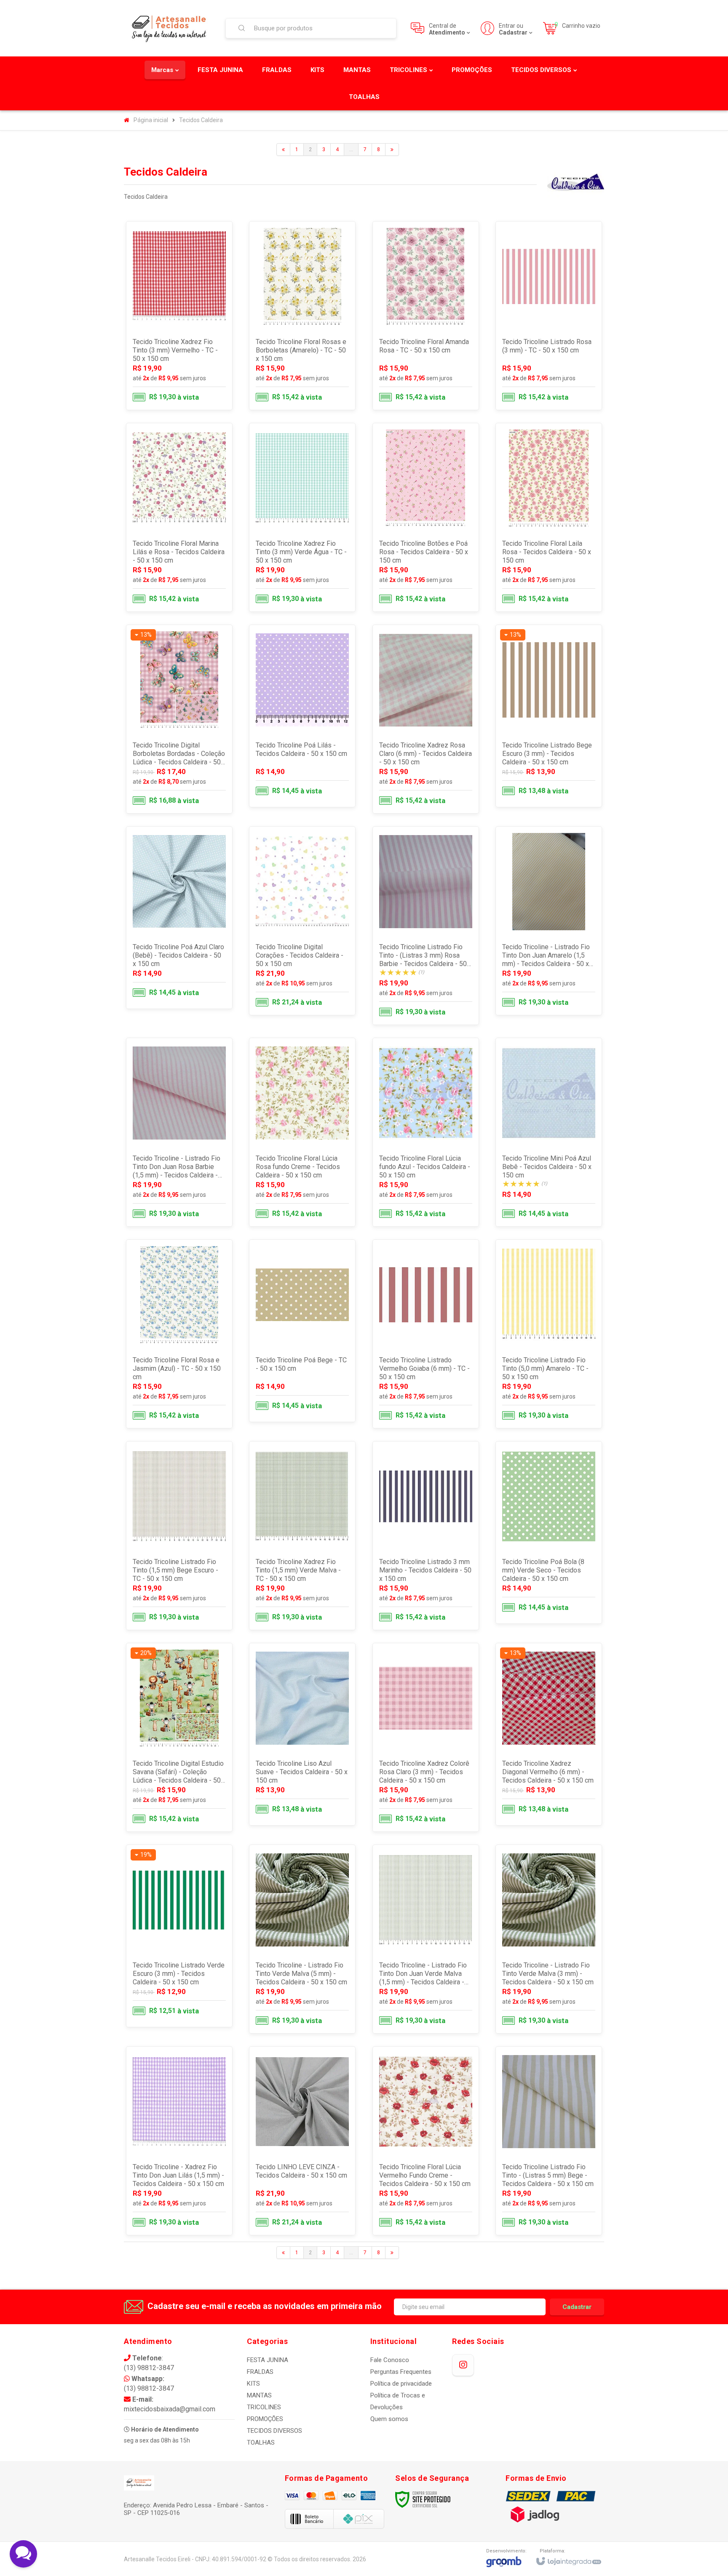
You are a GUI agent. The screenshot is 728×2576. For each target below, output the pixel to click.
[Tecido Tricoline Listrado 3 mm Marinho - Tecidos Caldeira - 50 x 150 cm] (426, 1536)
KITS (253, 2384)
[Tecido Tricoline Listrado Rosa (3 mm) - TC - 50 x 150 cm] (549, 316)
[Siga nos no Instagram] (463, 2365)
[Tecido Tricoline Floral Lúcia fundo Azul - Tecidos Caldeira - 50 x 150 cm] (426, 1132)
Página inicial (151, 120)
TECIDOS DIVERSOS (274, 2431)
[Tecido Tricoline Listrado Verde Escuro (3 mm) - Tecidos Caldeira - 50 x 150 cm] (179, 1936)
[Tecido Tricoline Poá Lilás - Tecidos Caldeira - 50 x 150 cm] (302, 716)
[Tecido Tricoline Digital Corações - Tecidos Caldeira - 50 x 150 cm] (302, 921)
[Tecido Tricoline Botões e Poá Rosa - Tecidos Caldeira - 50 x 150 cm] (426, 517)
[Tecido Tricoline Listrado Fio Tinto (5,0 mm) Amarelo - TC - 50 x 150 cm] (549, 1334)
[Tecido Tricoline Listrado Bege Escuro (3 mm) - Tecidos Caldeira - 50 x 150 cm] (549, 716)
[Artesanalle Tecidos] (169, 28)
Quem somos (389, 2419)
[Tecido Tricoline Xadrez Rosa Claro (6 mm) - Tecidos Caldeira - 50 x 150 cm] (426, 719)
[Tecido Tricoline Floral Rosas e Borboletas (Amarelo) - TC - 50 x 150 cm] (302, 316)
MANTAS (259, 2395)
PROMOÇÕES (265, 2419)
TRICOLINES (264, 2407)
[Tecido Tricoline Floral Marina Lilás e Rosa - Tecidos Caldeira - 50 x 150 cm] (179, 517)
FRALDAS (260, 2372)
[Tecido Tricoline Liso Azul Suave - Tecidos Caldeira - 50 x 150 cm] (302, 1734)
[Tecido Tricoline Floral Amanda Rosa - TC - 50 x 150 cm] (426, 316)
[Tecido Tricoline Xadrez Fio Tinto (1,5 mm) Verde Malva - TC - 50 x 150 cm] (302, 1536)
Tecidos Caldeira (201, 120)
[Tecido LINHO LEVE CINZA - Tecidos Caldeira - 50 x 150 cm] (302, 2141)
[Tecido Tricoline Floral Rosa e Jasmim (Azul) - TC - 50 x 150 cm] (179, 1334)
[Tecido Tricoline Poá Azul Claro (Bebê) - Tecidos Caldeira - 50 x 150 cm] (179, 918)
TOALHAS (261, 2443)
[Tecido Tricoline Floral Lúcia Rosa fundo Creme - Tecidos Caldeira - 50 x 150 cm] (302, 1132)
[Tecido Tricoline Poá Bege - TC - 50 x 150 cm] (302, 1331)
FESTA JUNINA (268, 2360)
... (351, 149)
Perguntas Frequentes (401, 2372)
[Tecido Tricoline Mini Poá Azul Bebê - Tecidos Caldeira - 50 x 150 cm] (549, 1132)
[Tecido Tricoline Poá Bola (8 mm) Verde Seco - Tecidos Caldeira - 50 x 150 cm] (549, 1532)
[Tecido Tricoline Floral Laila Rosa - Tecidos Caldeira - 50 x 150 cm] (549, 517)
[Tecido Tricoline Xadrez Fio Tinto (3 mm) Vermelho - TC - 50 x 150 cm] (179, 316)
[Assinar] (577, 2307)
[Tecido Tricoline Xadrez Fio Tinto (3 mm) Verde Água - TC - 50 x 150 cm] (302, 517)
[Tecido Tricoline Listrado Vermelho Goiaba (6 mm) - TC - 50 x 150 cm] (426, 1334)
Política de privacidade (401, 2384)
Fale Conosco (390, 2360)
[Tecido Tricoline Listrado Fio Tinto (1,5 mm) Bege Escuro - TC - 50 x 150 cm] (179, 1536)
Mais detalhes (185, 374)
